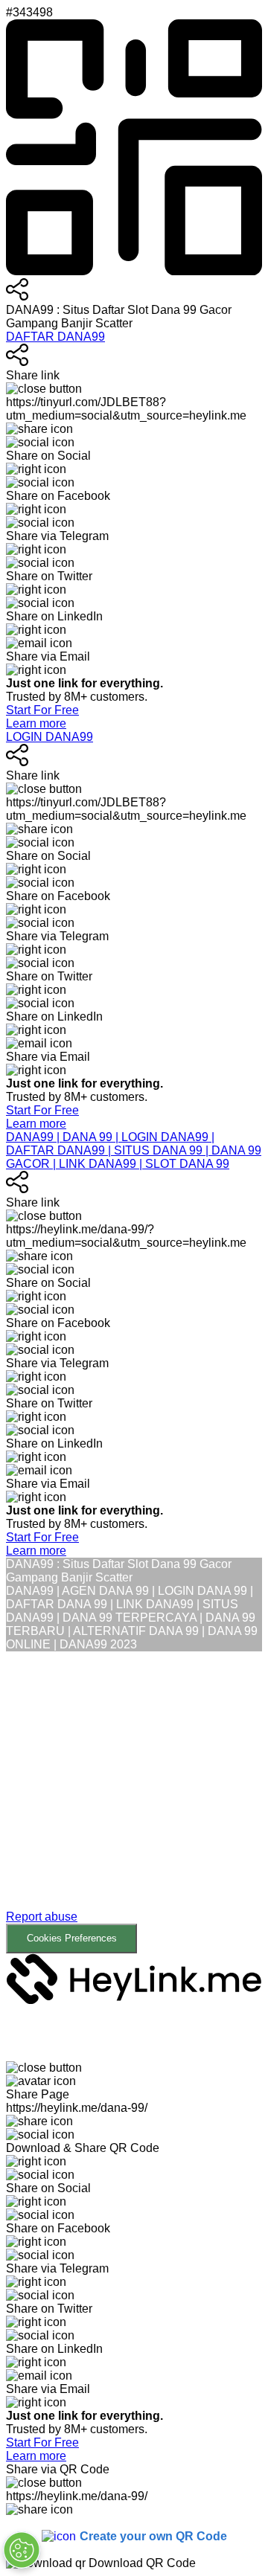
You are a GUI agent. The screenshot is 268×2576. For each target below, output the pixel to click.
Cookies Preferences (72, 1938)
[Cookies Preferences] (22, 2550)
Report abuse (42, 1917)
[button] (134, 1802)
